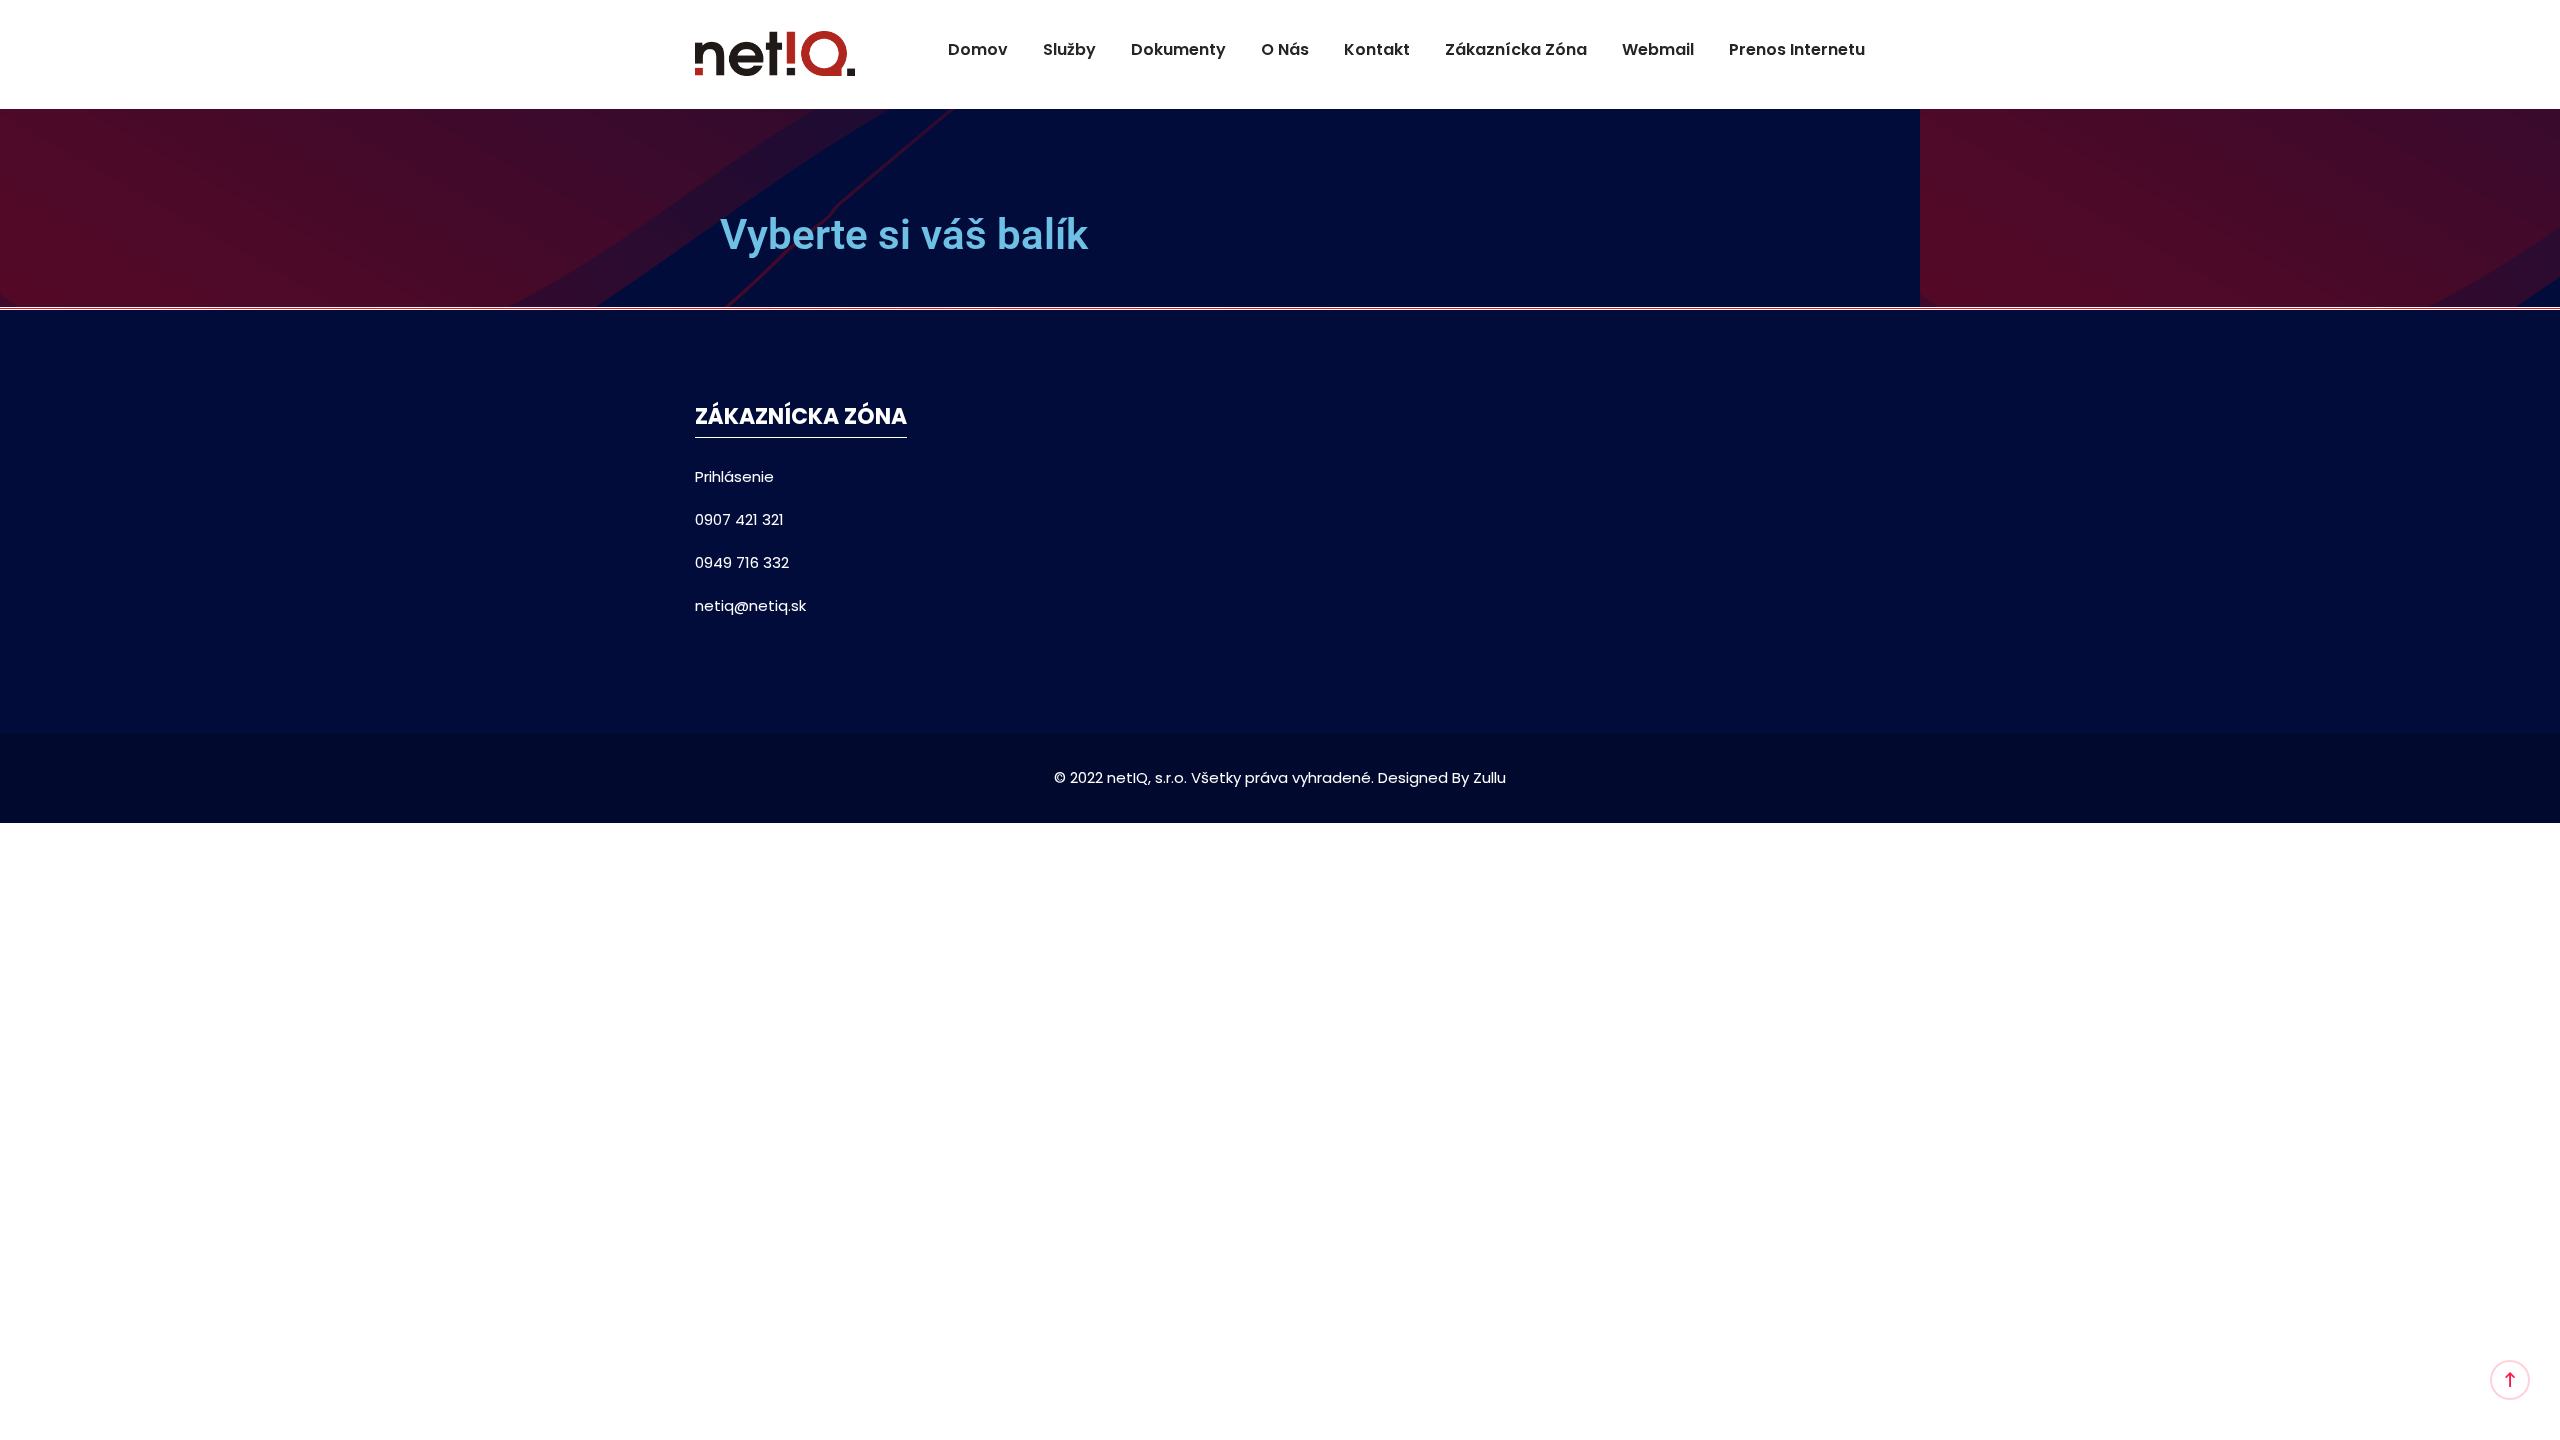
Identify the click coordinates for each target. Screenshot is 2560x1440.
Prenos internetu (1797, 49)
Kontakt (1377, 49)
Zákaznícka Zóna (1516, 49)
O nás (1285, 49)
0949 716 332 (742, 562)
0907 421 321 (739, 519)
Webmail (1658, 49)
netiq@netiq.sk (750, 605)
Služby (1069, 49)
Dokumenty (1178, 49)
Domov (978, 49)
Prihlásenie (734, 476)
